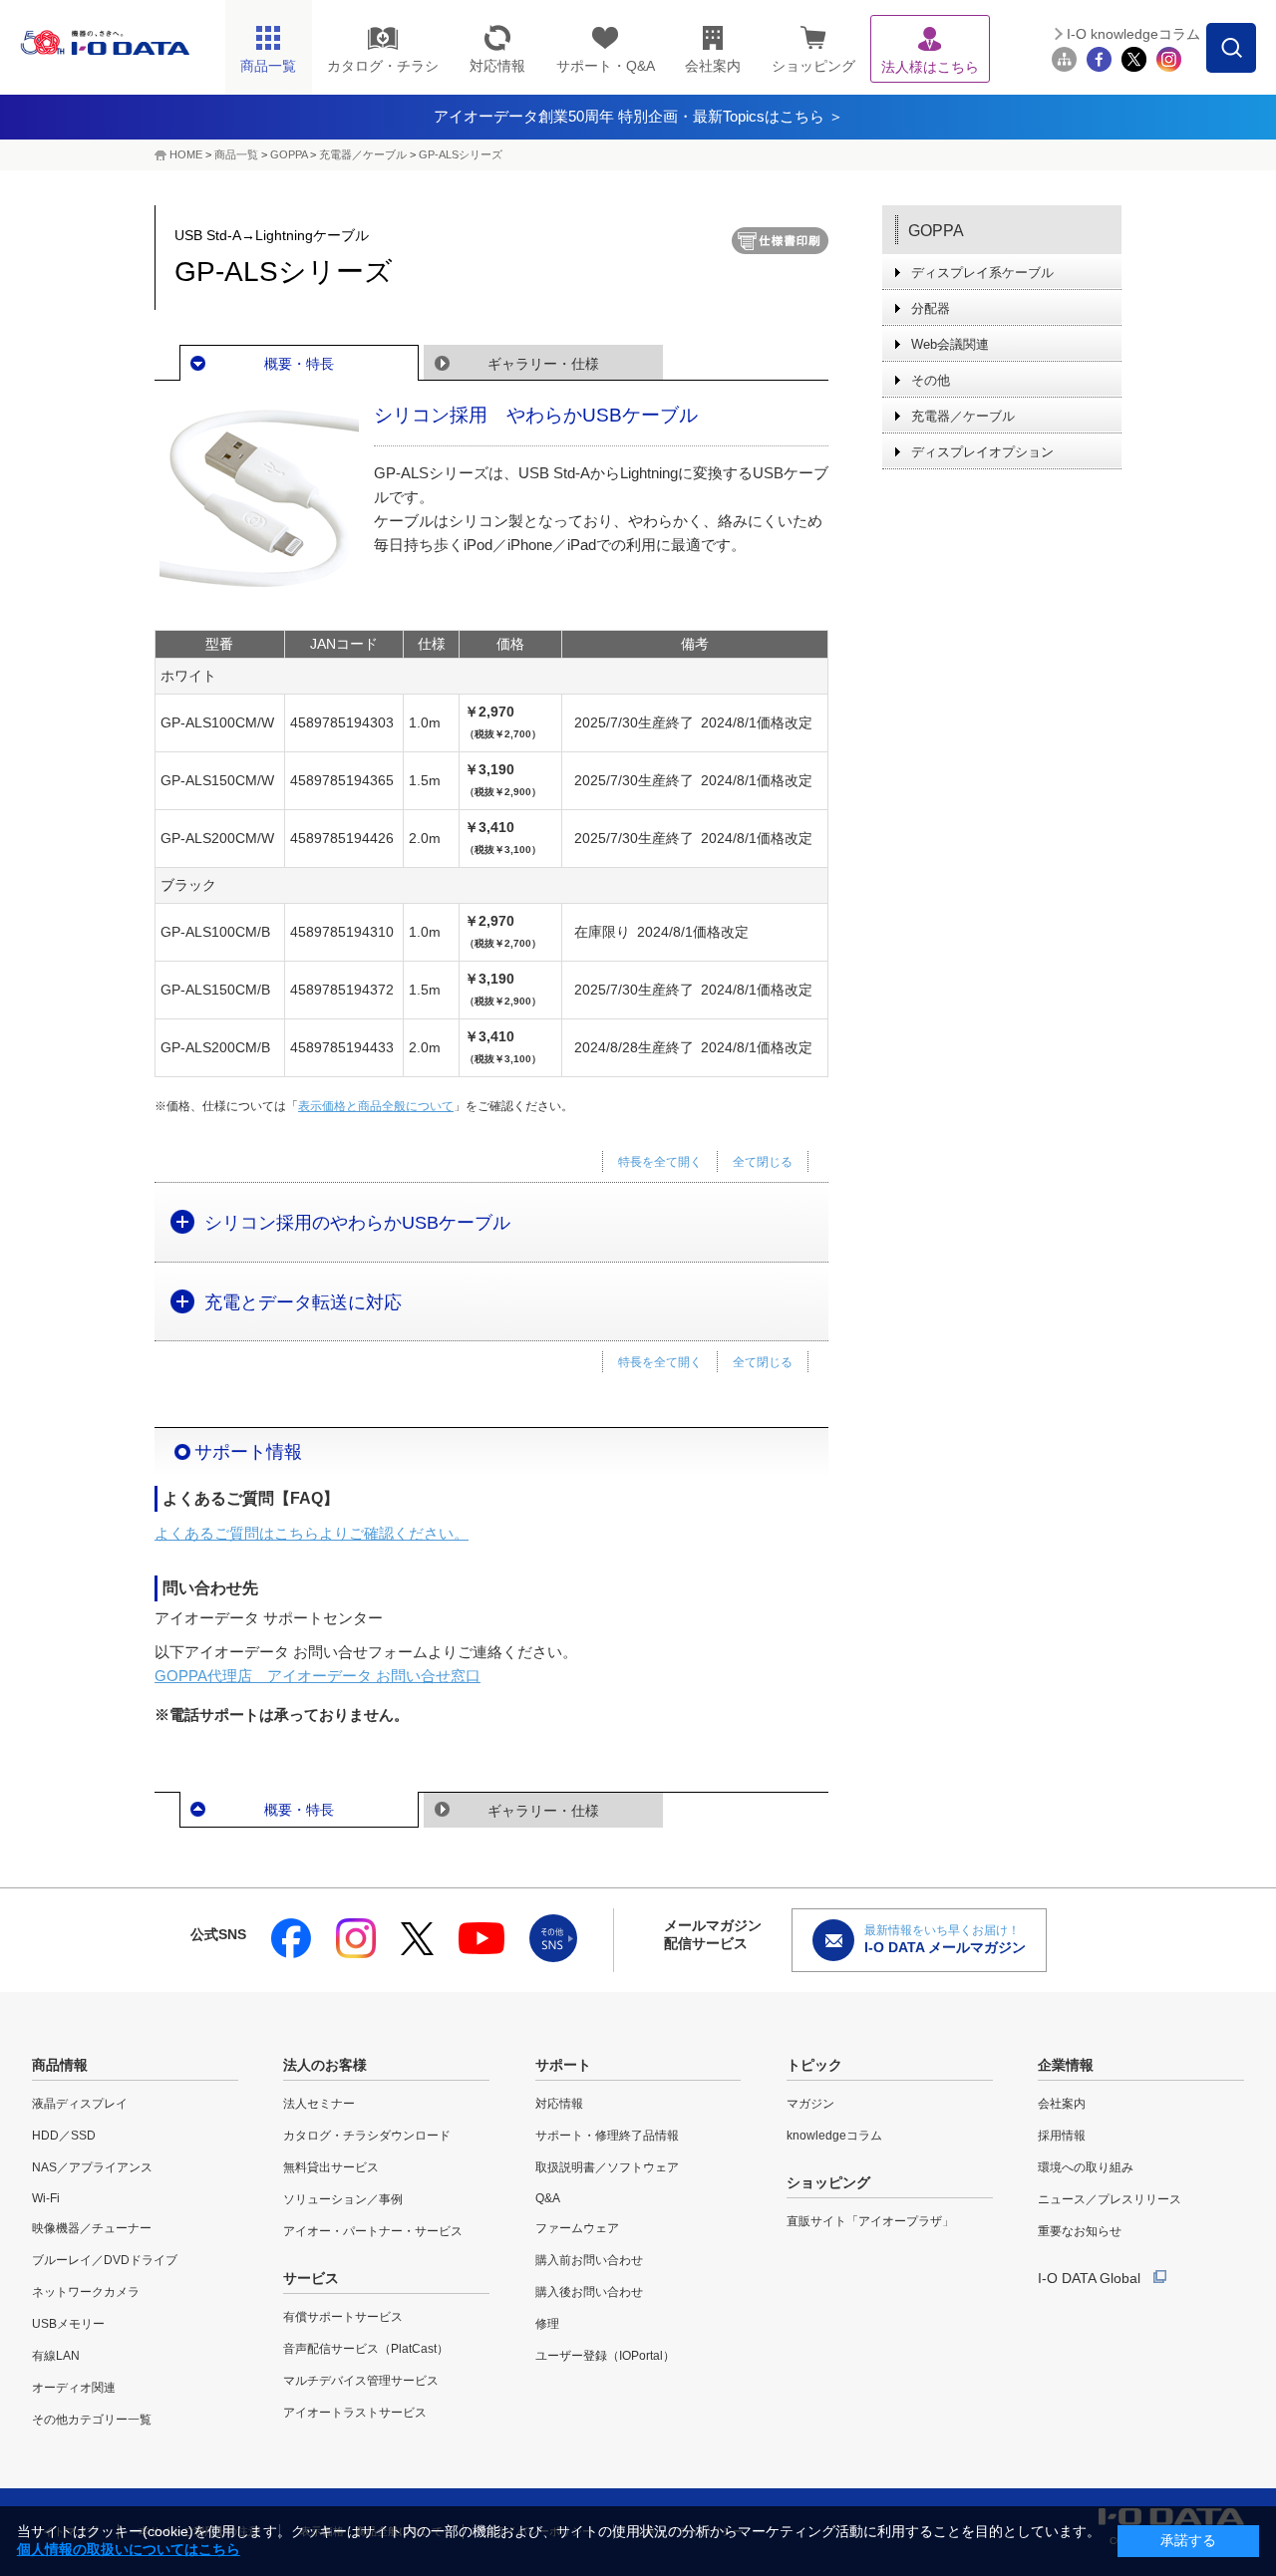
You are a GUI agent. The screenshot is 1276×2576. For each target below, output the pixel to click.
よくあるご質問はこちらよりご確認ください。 (312, 1533)
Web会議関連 (950, 344)
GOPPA (289, 154)
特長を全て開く (660, 1162)
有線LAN (56, 2356)
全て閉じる (763, 1162)
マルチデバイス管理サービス (361, 2381)
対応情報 (559, 2104)
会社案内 (1062, 2104)
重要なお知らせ (1080, 2231)
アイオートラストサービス (355, 2413)
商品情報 (60, 2065)
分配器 (931, 308)
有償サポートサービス (343, 2317)
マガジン (810, 2104)
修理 (547, 2324)
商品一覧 (236, 154)
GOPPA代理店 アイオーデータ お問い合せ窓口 (318, 1676)
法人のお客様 (325, 2065)
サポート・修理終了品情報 (607, 2136)
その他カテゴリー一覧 (92, 2420)
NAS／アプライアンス (92, 2167)
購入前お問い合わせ (589, 2260)
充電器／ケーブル (363, 154)
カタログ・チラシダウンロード (367, 2136)
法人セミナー (319, 2104)
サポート (563, 2065)
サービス (311, 2278)
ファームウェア (577, 2228)
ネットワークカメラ (86, 2292)
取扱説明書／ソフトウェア (607, 2167)
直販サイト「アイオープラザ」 (870, 2221)
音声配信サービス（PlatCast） (366, 2349)
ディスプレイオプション (982, 452)
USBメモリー (68, 2324)
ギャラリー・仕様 (543, 364)
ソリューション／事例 (343, 2199)
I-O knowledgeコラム (1133, 34)
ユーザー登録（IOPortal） (605, 2356)
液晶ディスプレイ (80, 2104)
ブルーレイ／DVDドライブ (105, 2260)
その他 (931, 380)
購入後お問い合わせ (589, 2292)
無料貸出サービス (331, 2167)
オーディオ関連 (74, 2388)
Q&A (548, 2198)
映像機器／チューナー (92, 2228)
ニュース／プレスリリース (1110, 2199)
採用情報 (1062, 2136)
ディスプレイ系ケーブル (982, 273)
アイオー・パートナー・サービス (373, 2231)
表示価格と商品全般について (376, 1106)
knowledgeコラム (834, 2136)
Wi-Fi (46, 2198)
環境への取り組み (1086, 2167)
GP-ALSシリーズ (461, 154)
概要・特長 (299, 364)
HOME (186, 154)
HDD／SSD (64, 2136)
